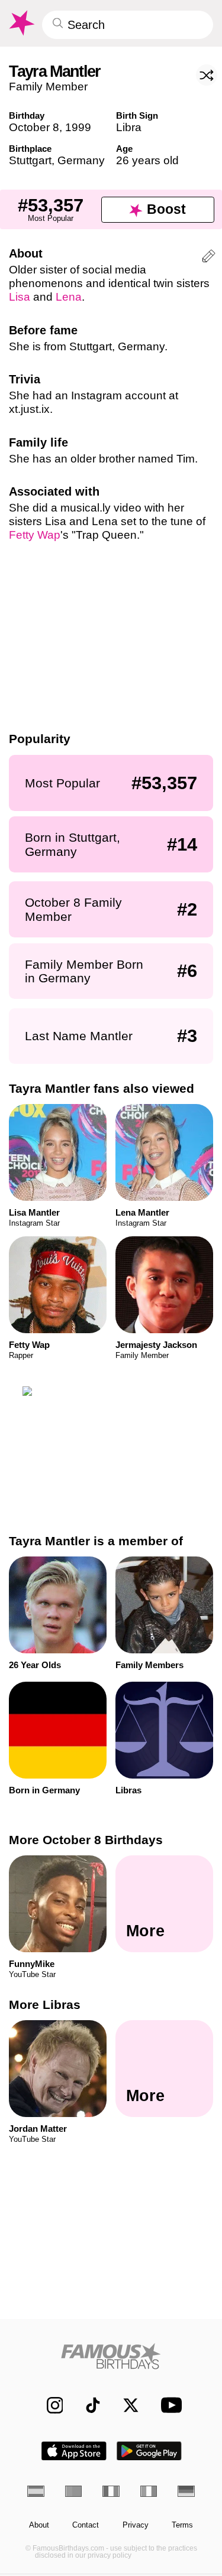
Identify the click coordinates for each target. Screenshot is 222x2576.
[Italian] (149, 2491)
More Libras (45, 2005)
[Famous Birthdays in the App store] (74, 2451)
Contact (86, 2525)
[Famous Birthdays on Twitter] (125, 2405)
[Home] (111, 2356)
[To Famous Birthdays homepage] (21, 23)
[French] (111, 2491)
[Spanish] (36, 2491)
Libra (129, 127)
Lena (69, 297)
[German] (186, 2491)
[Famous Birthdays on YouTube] (168, 2405)
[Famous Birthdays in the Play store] (149, 2451)
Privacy (136, 2525)
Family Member (48, 87)
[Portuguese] (74, 2491)
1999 (78, 127)
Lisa (20, 297)
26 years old (147, 160)
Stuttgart (30, 160)
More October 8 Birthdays (86, 1840)
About (39, 2525)
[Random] (207, 75)
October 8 (34, 127)
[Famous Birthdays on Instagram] (49, 2405)
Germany (81, 160)
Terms (182, 2525)
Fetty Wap (35, 535)
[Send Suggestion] (209, 258)
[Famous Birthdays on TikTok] (87, 2405)
